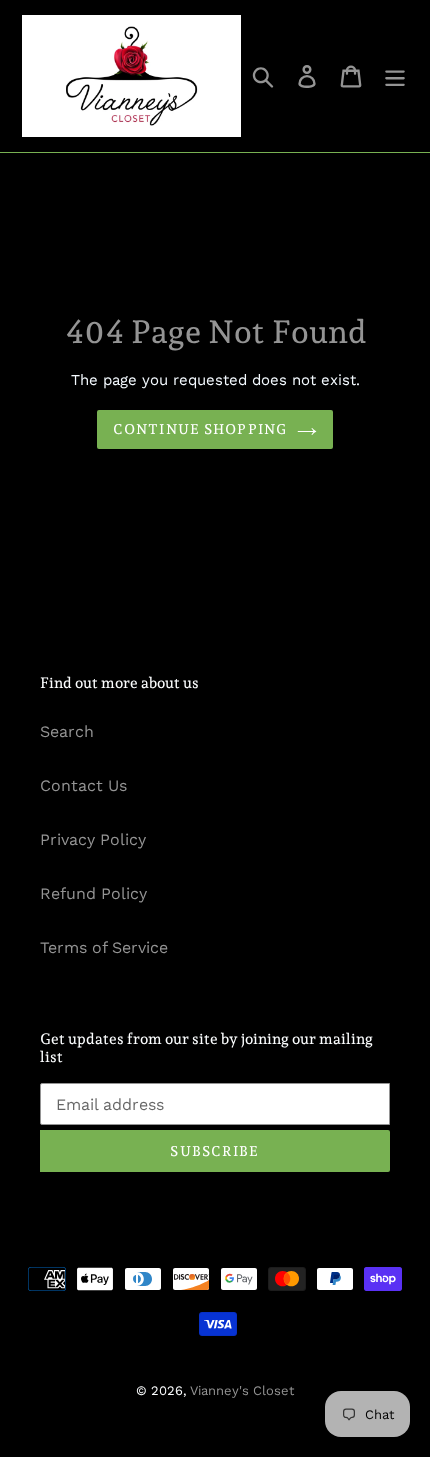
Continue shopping (200, 429)
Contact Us (83, 785)
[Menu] (395, 76)
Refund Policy (93, 893)
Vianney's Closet (242, 1390)
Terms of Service (104, 947)
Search (67, 731)
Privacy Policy (93, 839)
